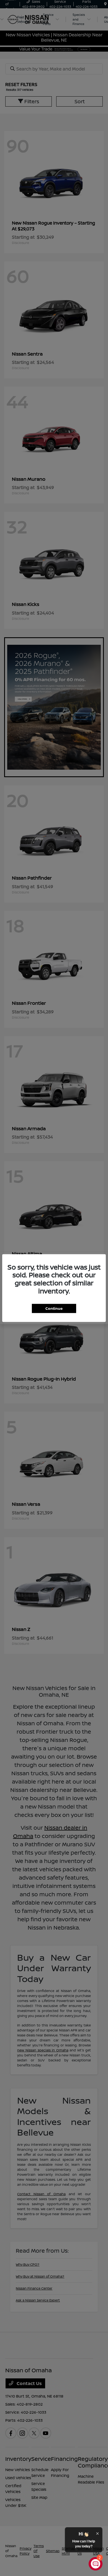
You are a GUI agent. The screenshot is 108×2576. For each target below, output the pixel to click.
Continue (54, 1308)
